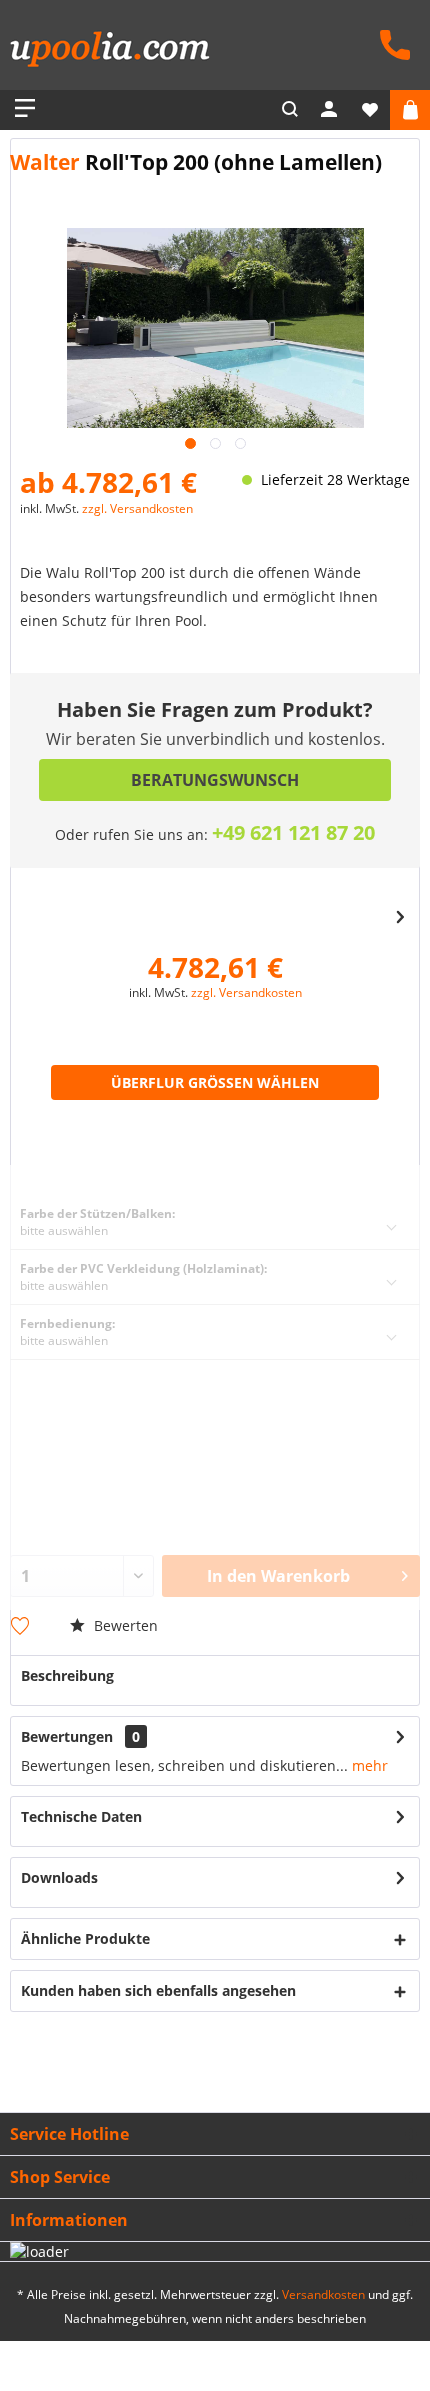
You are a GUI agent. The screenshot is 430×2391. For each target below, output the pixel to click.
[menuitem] (390, 43)
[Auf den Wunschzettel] (22, 1628)
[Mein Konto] (330, 110)
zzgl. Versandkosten (137, 508)
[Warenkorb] (410, 110)
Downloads (59, 1877)
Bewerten (124, 1625)
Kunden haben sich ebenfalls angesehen (158, 1990)
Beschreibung (67, 1675)
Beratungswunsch (215, 780)
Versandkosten (323, 2294)
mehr (368, 1765)
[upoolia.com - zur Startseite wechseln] (110, 52)
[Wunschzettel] (370, 110)
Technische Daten (81, 1816)
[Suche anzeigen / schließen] (290, 110)
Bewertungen (67, 1736)
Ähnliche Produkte (85, 1938)
